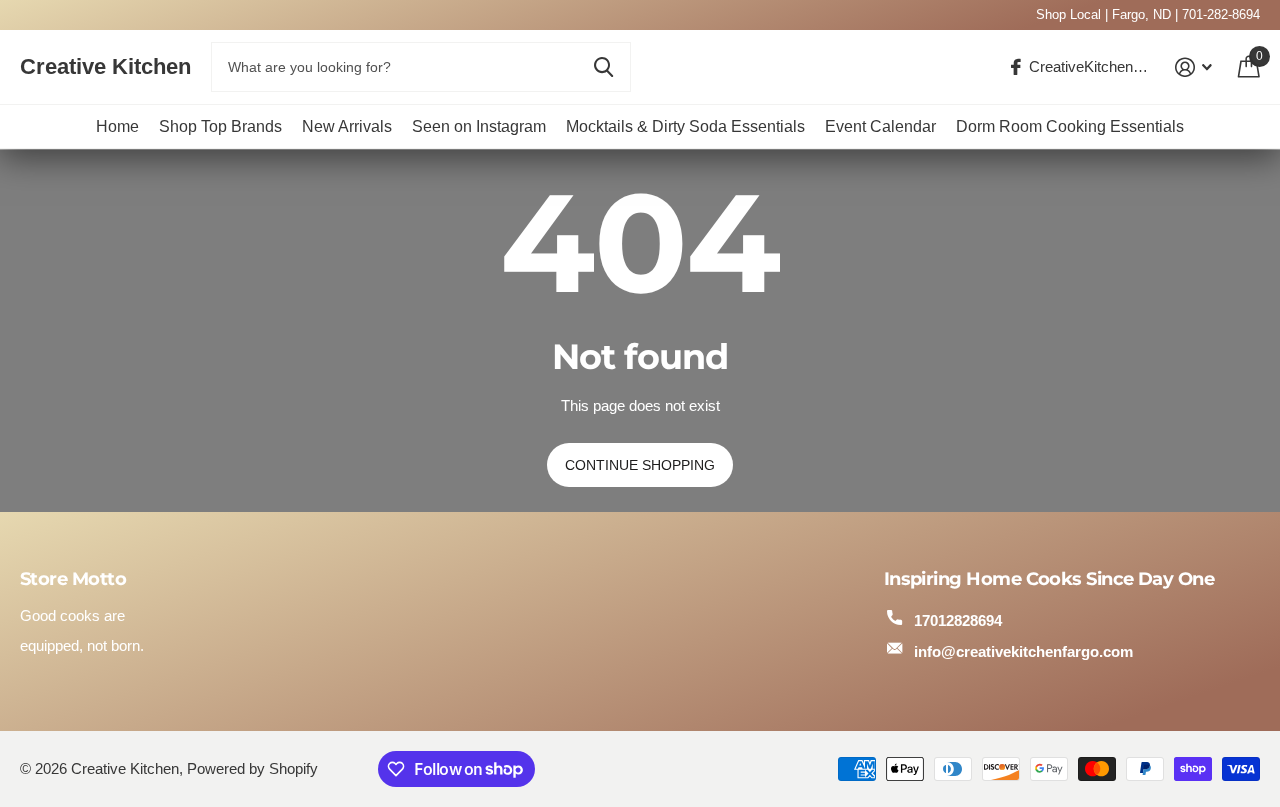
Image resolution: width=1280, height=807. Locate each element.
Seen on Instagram (479, 126)
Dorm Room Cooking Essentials (1070, 126)
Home (117, 126)
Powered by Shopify (252, 769)
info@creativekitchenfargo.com (1023, 651)
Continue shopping (640, 465)
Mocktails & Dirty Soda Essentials (685, 126)
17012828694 (958, 620)
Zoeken (603, 67)
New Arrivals (347, 126)
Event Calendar (880, 126)
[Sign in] (1194, 67)
